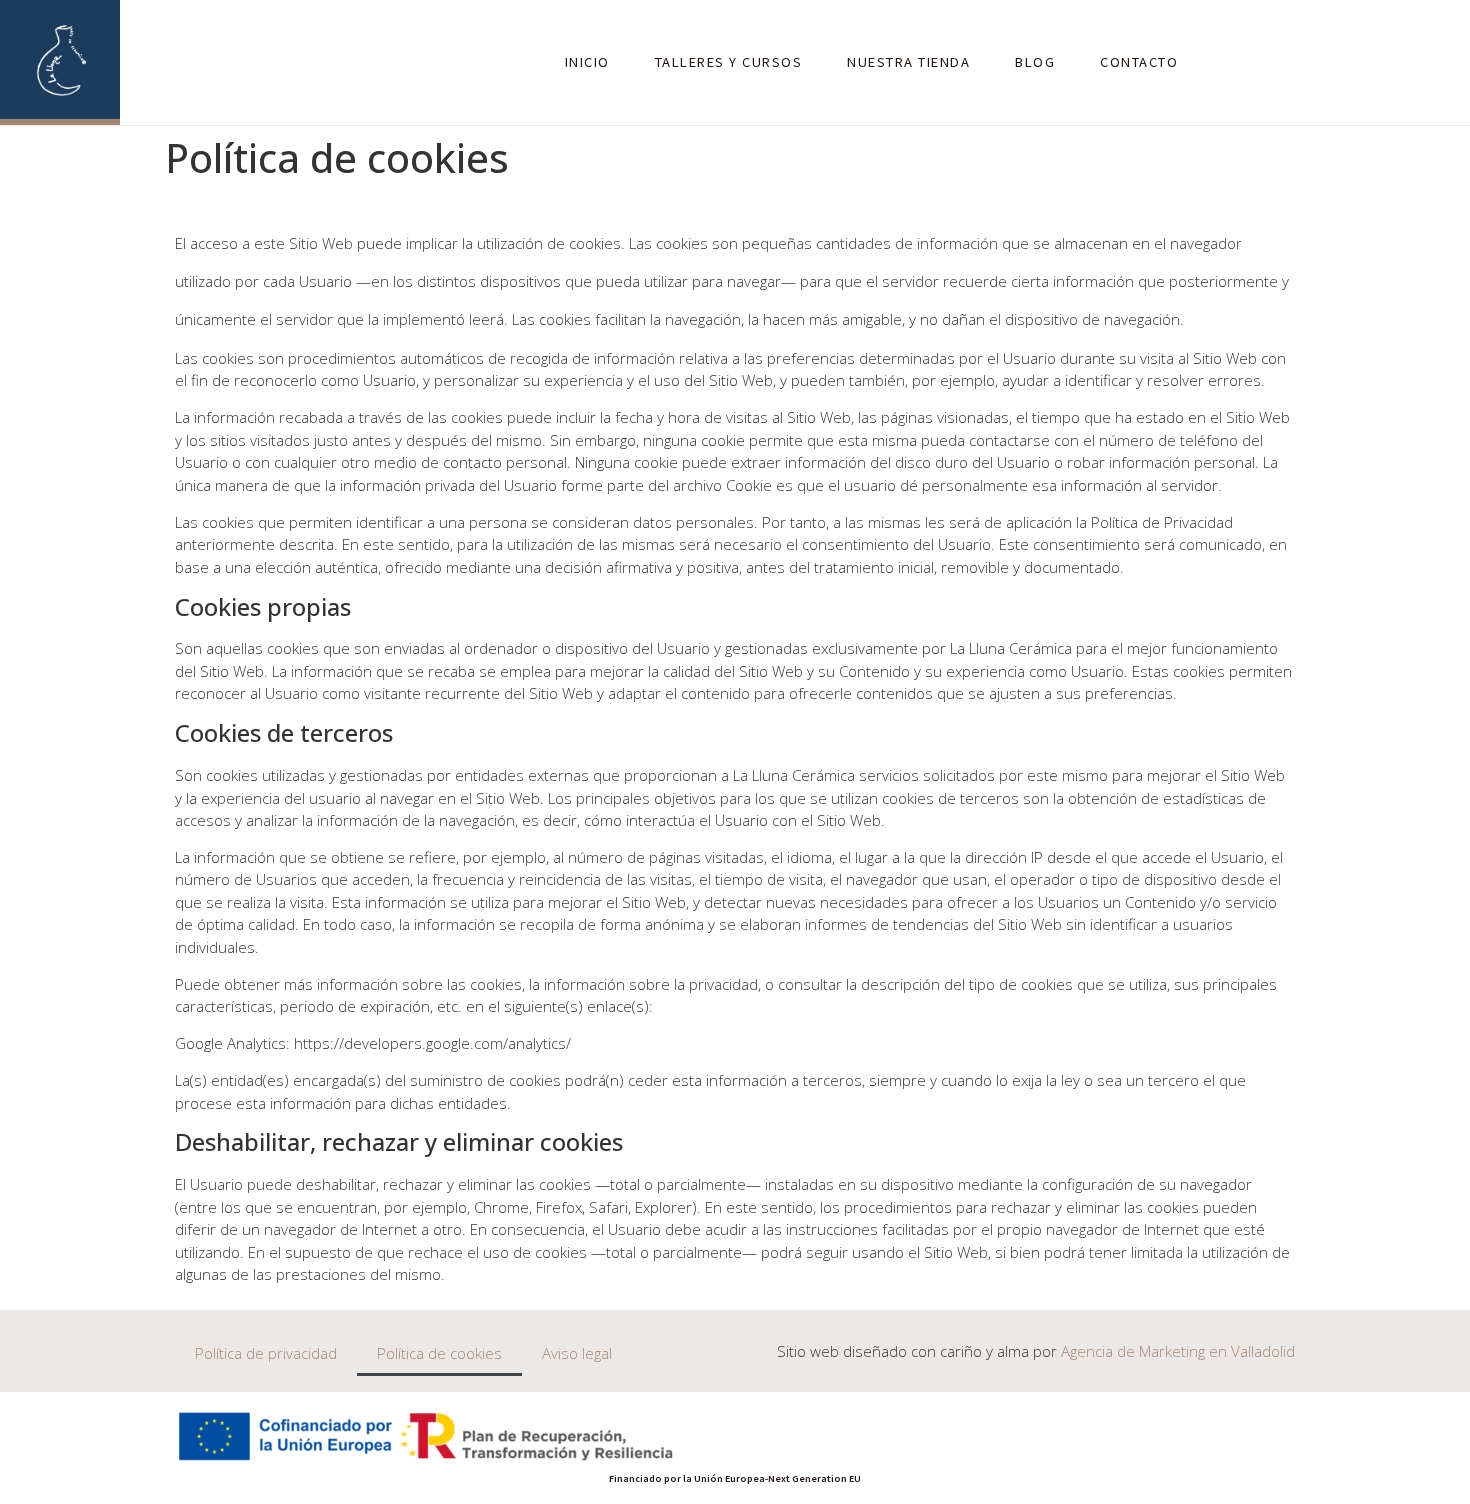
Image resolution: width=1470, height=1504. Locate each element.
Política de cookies (439, 1353)
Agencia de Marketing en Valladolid (1178, 1351)
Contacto (1139, 61)
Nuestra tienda (908, 61)
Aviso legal (577, 1353)
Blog (1035, 61)
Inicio (587, 61)
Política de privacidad (266, 1353)
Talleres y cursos (729, 61)
